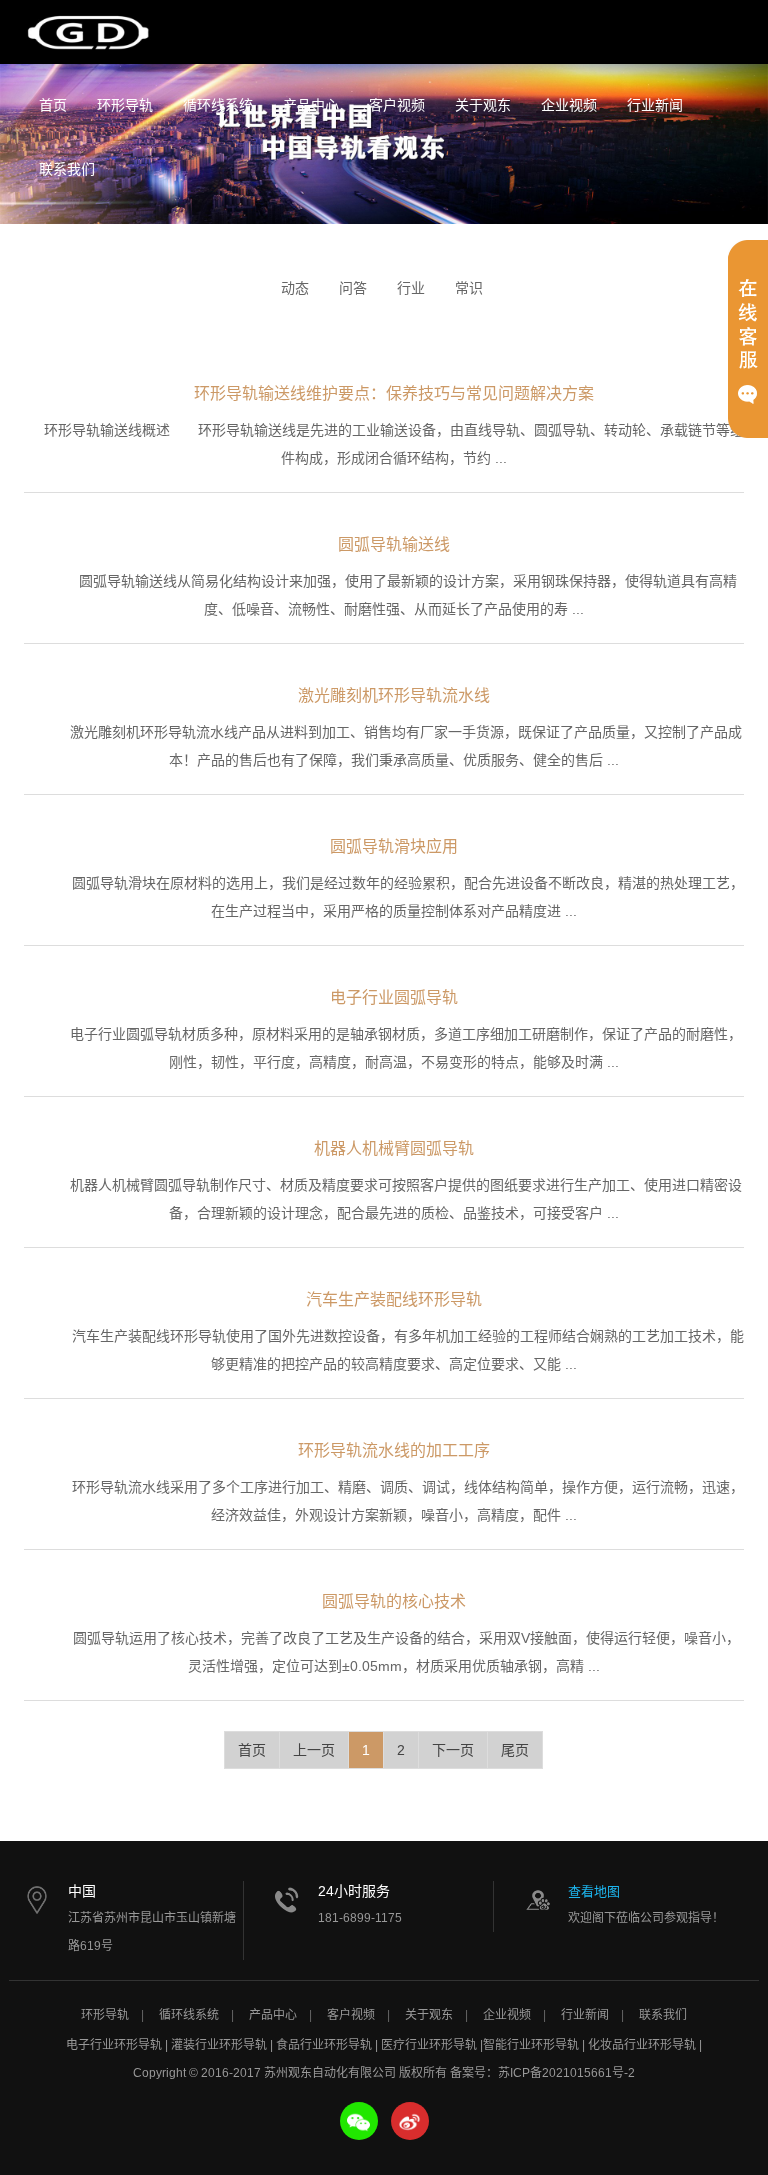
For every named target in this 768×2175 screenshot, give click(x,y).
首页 (53, 105)
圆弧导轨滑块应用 (394, 846)
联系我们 (67, 169)
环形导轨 (125, 105)
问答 (353, 288)
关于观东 (483, 105)
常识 (469, 288)
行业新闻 (655, 105)
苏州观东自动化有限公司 (89, 32)
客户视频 (397, 105)
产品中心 (311, 105)
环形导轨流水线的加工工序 (394, 1450)
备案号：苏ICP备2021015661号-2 (542, 2073)
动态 (295, 288)
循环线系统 (218, 105)
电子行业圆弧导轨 (394, 997)
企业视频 (569, 105)
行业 (411, 288)
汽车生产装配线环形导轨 (394, 1299)
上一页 (314, 1750)
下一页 (453, 1750)
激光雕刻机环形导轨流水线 (394, 695)
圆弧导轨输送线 (394, 544)
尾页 (515, 1750)
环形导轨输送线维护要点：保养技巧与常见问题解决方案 (394, 393)
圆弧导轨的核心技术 (394, 1601)
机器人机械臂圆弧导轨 (394, 1148)
